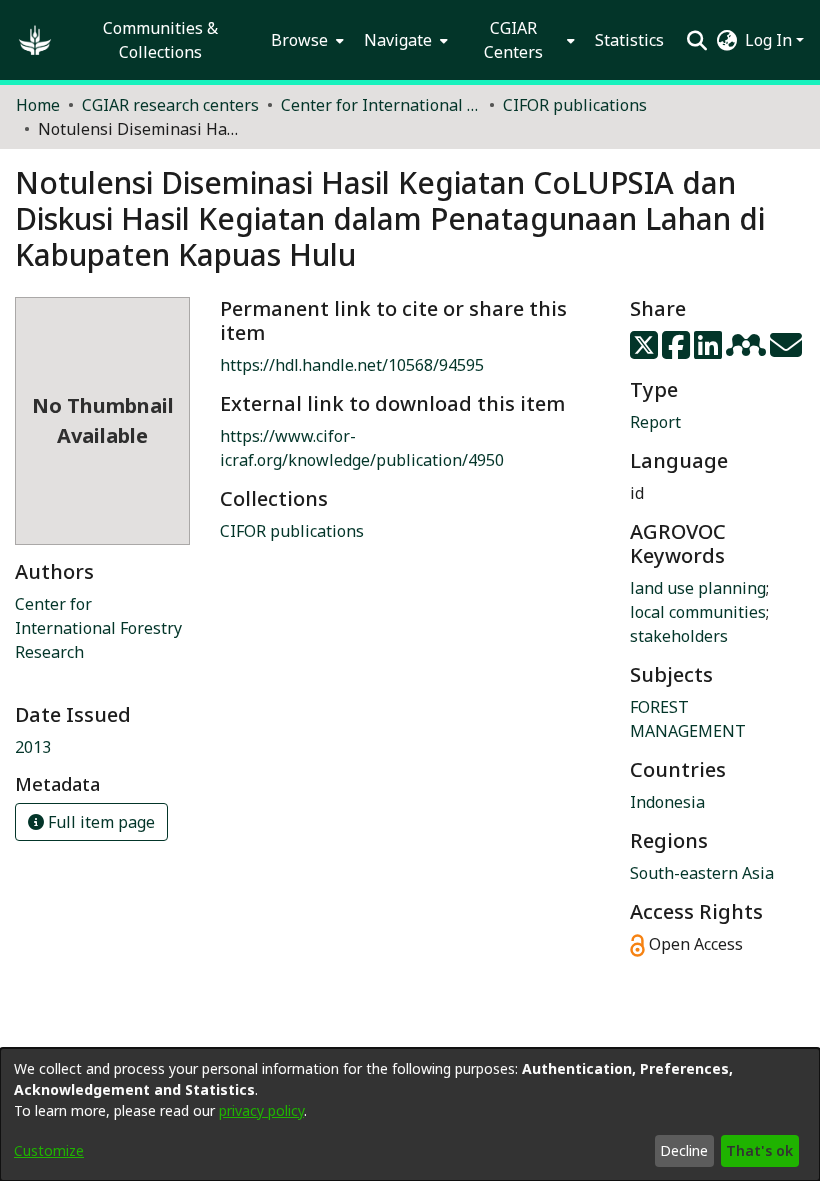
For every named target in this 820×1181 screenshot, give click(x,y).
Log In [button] (770, 40)
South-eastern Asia (702, 873)
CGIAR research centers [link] (170, 105)
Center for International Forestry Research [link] (98, 628)
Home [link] (38, 105)
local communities (698, 612)
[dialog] (410, 1114)
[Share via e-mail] (786, 351)
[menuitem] (305, 40)
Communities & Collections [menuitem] (160, 40)
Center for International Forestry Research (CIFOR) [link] (381, 105)
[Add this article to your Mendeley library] (748, 351)
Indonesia (667, 802)
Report (655, 422)
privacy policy (261, 1110)
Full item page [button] (99, 822)
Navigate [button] (398, 40)
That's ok (759, 1150)
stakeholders (679, 636)
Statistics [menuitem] (629, 40)
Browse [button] (299, 40)
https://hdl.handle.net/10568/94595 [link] (352, 365)
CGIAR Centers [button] (513, 40)
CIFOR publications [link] (575, 105)
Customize (49, 1150)
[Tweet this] (646, 351)
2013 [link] (33, 747)
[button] (35, 40)
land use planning (698, 588)
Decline (684, 1150)
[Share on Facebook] (678, 351)
